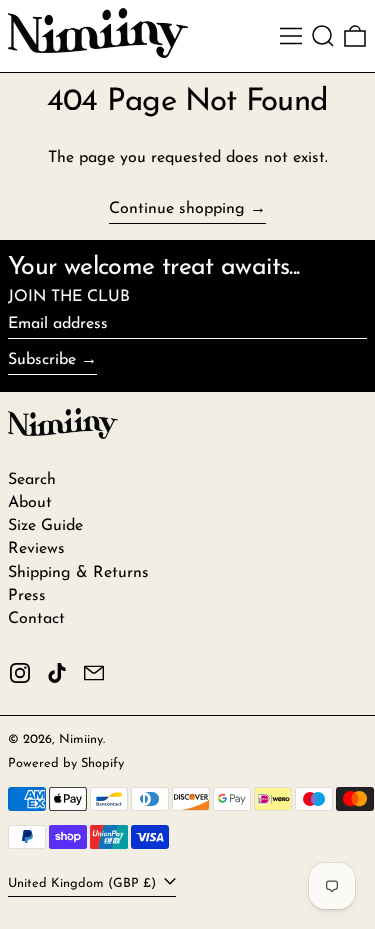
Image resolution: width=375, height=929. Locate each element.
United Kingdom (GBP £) (84, 883)
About (30, 503)
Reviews (36, 549)
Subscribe (42, 360)
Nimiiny (81, 739)
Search (32, 480)
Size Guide (45, 526)
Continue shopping (177, 209)
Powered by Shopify (66, 763)
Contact (36, 619)
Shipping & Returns (78, 573)
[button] (323, 36)
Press (27, 596)
